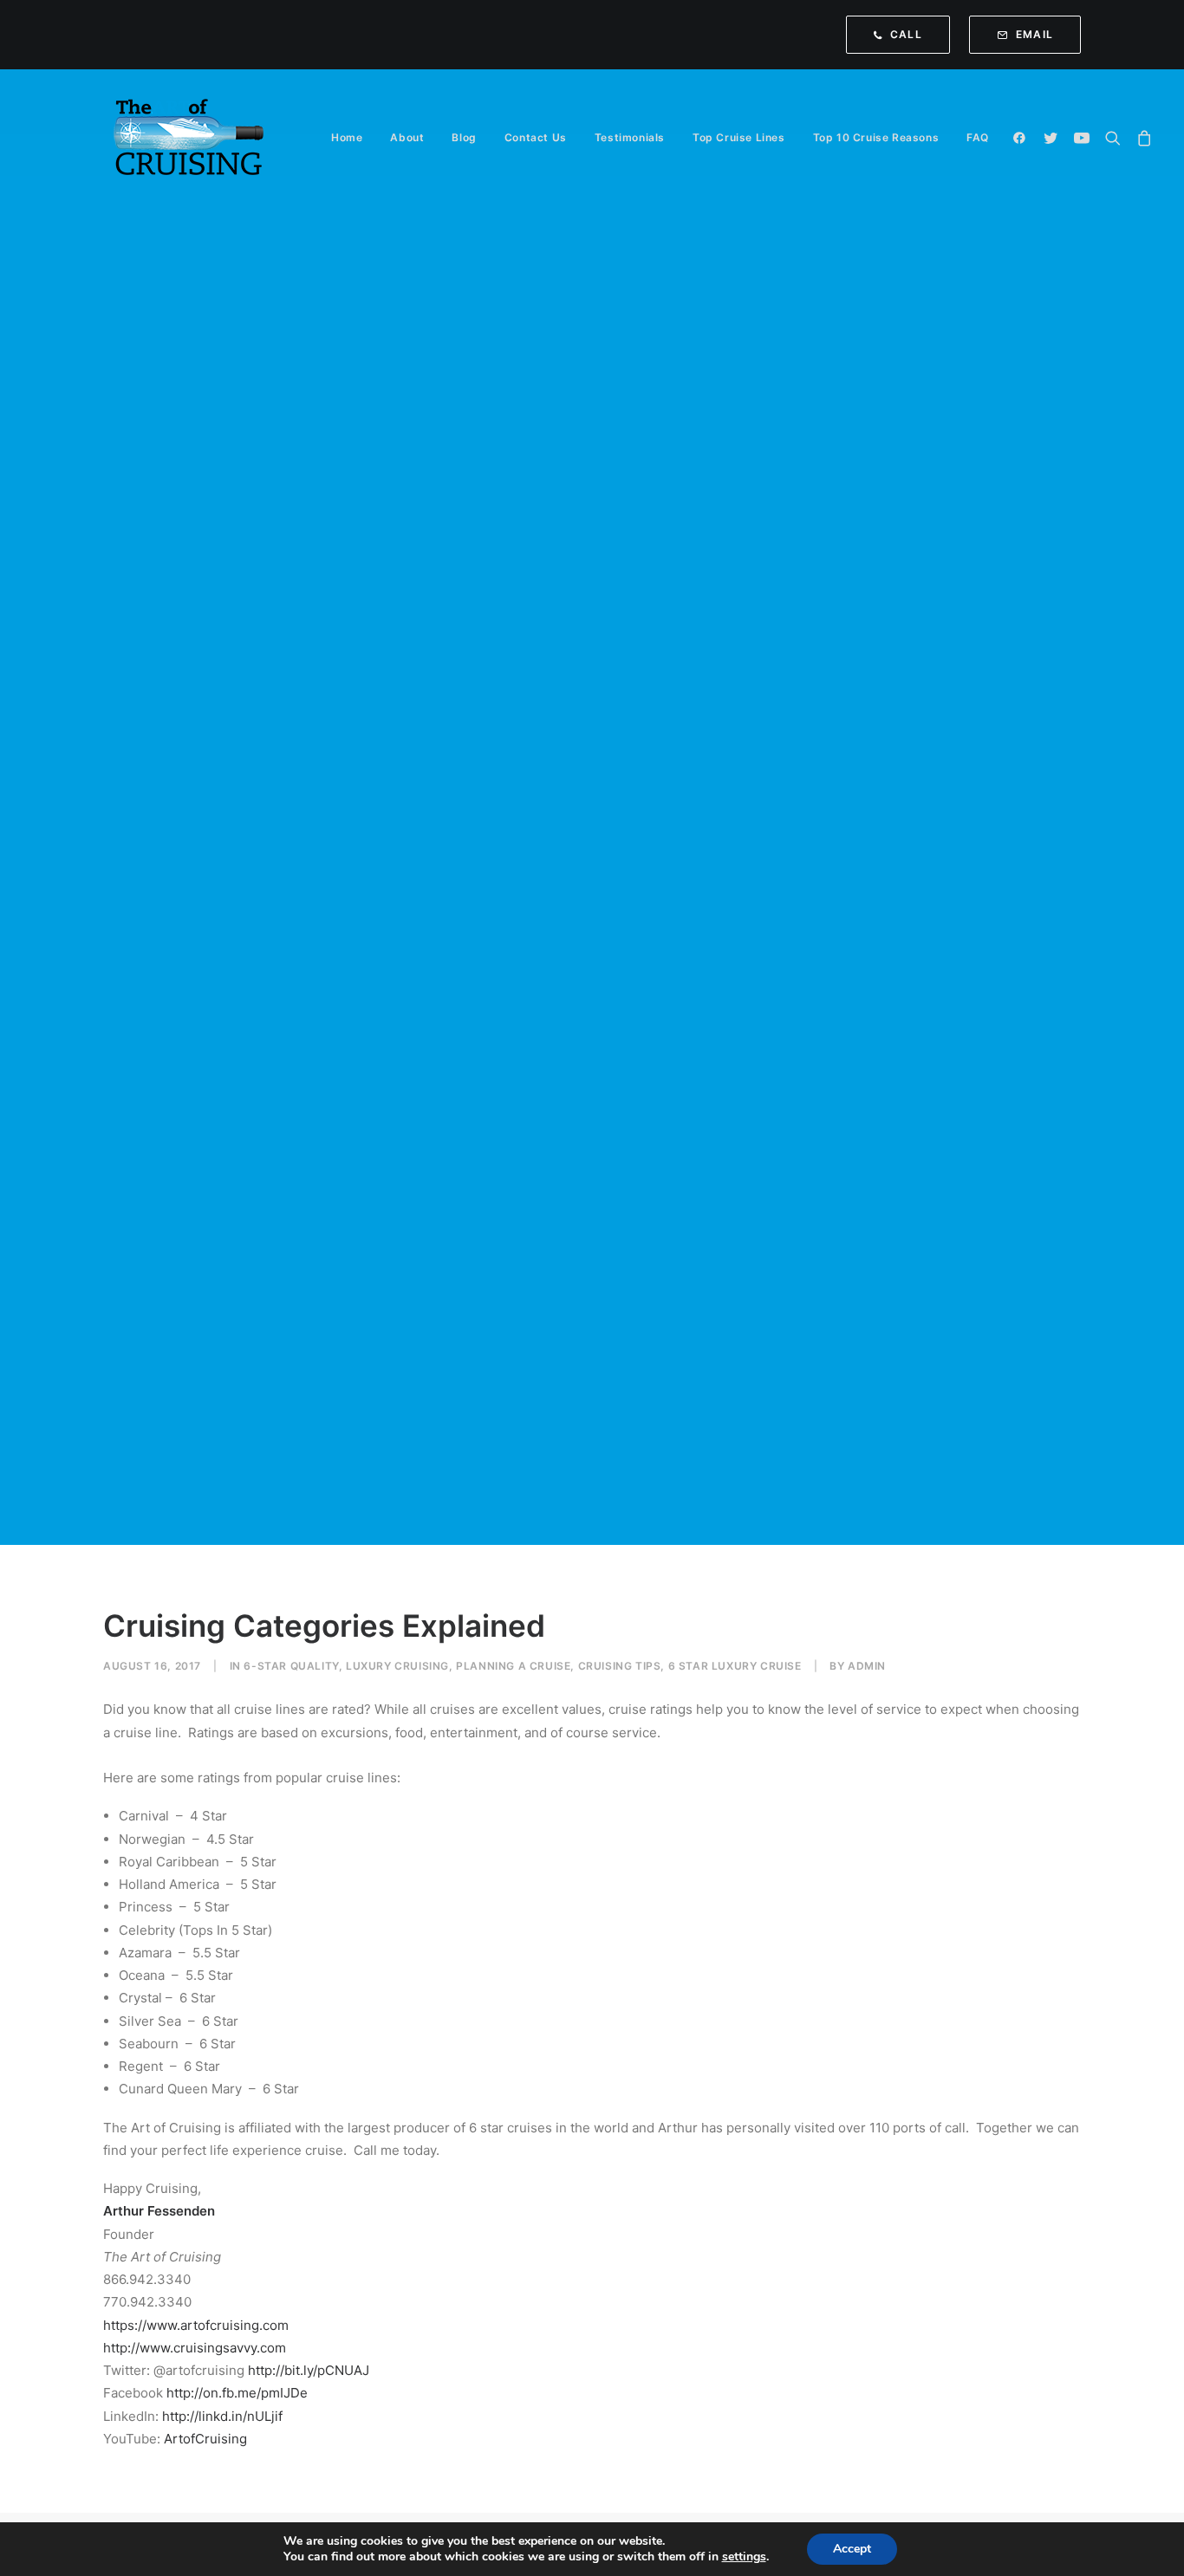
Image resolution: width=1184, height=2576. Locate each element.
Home (347, 137)
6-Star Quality (291, 1666)
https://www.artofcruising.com (196, 2325)
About (407, 137)
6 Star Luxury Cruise (735, 1666)
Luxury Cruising (397, 1666)
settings (744, 2557)
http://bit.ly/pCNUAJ (307, 2370)
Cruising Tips (620, 1666)
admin (867, 1666)
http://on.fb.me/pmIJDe (235, 2393)
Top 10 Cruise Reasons (876, 137)
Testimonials (630, 137)
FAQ (978, 137)
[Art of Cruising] (190, 138)
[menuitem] (902, 35)
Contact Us (536, 137)
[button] (1023, 138)
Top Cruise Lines (739, 137)
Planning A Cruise (513, 1666)
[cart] (1141, 138)
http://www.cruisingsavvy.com (195, 2348)
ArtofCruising (205, 2439)
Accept (852, 2549)
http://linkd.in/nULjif (221, 2416)
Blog (464, 137)
